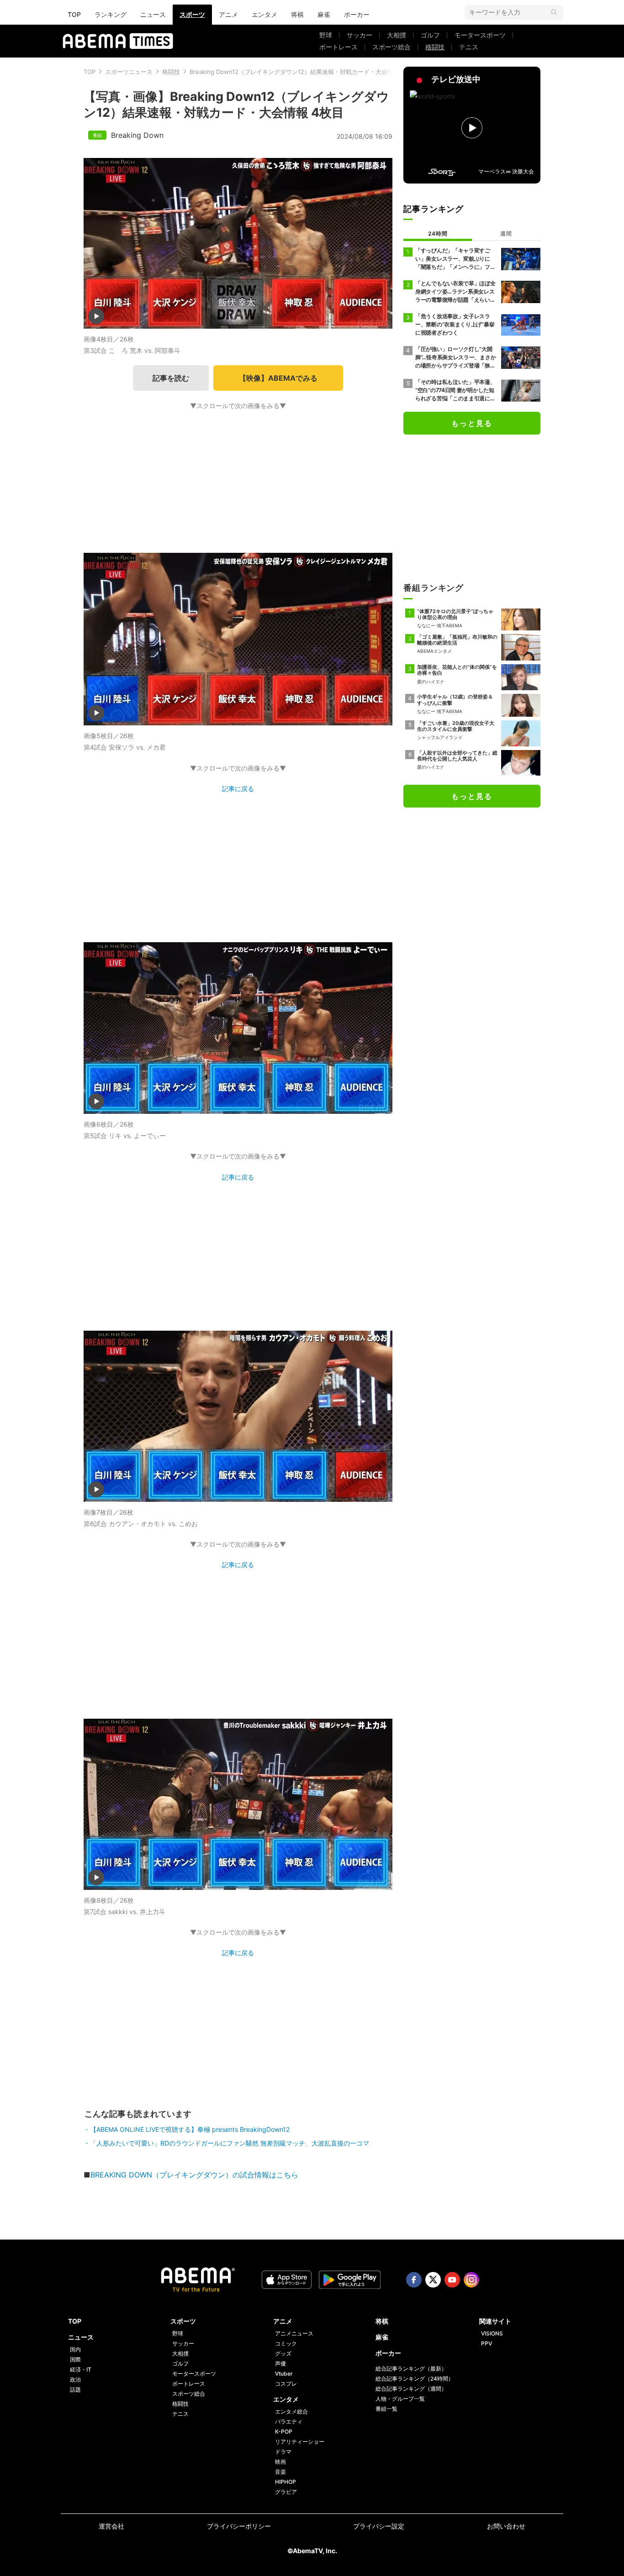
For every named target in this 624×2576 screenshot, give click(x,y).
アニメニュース (294, 2333)
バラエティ (289, 2421)
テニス (469, 47)
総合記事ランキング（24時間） (415, 2379)
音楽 (280, 2472)
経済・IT (81, 2369)
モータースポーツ (480, 35)
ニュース (153, 14)
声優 (280, 2364)
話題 (75, 2390)
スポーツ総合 (391, 47)
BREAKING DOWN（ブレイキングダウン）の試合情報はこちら (194, 2175)
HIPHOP (286, 2482)
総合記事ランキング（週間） (411, 2389)
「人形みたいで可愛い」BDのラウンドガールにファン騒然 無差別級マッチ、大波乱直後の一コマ (230, 2143)
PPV (487, 2343)
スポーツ (192, 14)
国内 (75, 2349)
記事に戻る (238, 789)
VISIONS (492, 2333)
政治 (75, 2379)
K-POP (284, 2432)
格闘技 (435, 47)
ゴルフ (430, 35)
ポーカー (357, 14)
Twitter (433, 2280)
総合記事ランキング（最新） (411, 2369)
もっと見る (472, 423)
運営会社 (111, 2526)
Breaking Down (137, 135)
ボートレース (338, 47)
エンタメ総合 (291, 2411)
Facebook (414, 2280)
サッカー (360, 35)
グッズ (283, 2353)
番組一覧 (386, 2409)
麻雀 (324, 14)
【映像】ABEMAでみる (278, 378)
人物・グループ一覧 (400, 2399)
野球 (326, 35)
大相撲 (397, 35)
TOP (74, 14)
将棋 (297, 14)
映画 (280, 2462)
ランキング (111, 14)
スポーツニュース (129, 72)
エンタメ (264, 14)
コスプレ (286, 2384)
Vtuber (284, 2374)
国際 (75, 2359)
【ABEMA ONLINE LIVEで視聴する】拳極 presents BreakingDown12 (190, 2129)
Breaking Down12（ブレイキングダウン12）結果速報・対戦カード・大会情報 (294, 72)
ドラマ (283, 2452)
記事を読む (171, 378)
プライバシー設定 (379, 2526)
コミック (286, 2343)
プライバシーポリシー (239, 2526)
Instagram (471, 2280)
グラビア (286, 2492)
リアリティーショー (300, 2442)
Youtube (452, 2280)
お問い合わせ (506, 2526)
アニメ (228, 14)
